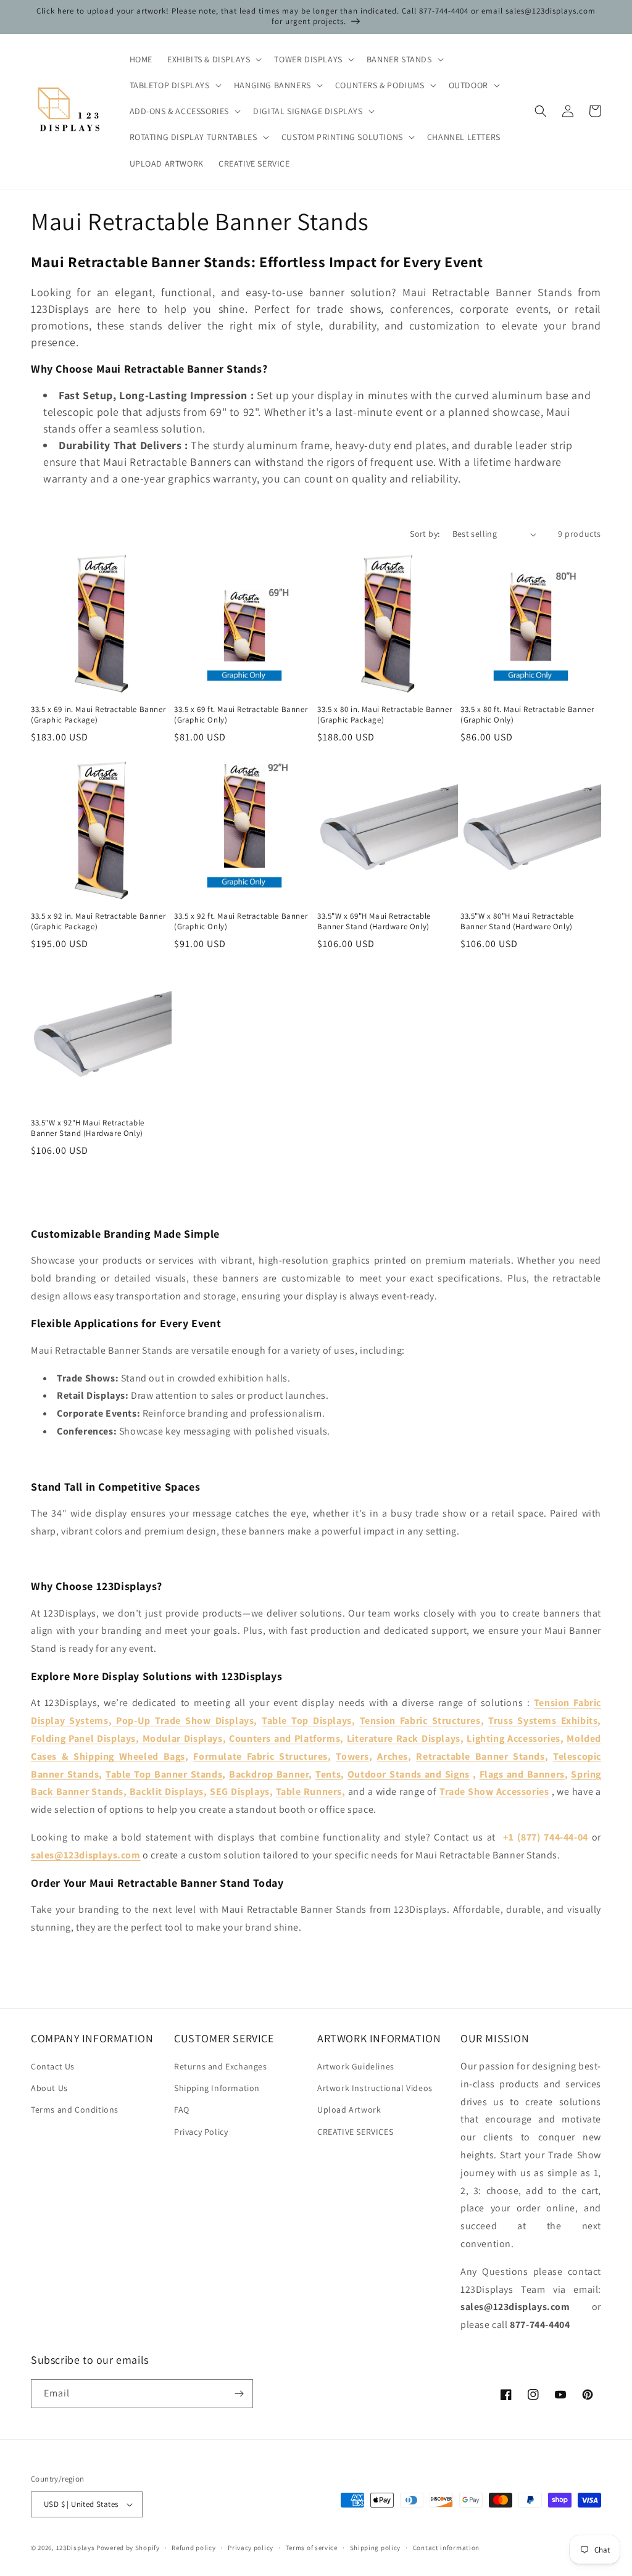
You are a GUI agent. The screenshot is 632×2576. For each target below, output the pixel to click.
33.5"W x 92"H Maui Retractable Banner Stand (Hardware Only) (88, 1128)
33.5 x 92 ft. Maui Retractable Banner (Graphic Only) (241, 921)
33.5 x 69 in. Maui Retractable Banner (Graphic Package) (98, 715)
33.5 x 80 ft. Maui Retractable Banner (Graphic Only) (527, 715)
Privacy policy (251, 2548)
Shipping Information (217, 2088)
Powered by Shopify (128, 2548)
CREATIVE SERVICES (355, 2132)
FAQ (182, 2110)
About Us (49, 2088)
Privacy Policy (201, 2132)
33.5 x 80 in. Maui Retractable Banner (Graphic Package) (385, 715)
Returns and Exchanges (221, 2066)
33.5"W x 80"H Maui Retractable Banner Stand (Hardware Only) (517, 921)
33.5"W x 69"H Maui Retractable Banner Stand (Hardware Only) (374, 921)
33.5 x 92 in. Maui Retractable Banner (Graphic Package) (98, 921)
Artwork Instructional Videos (375, 2088)
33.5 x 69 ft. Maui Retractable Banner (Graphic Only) (241, 715)
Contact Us (53, 2066)
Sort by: (425, 534)
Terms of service (312, 2548)
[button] (213, 59)
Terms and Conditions (75, 2110)
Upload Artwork (349, 2110)
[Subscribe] (239, 2394)
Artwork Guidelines (356, 2066)
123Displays (76, 2548)
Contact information (446, 2548)
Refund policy (193, 2548)
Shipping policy (376, 2548)
